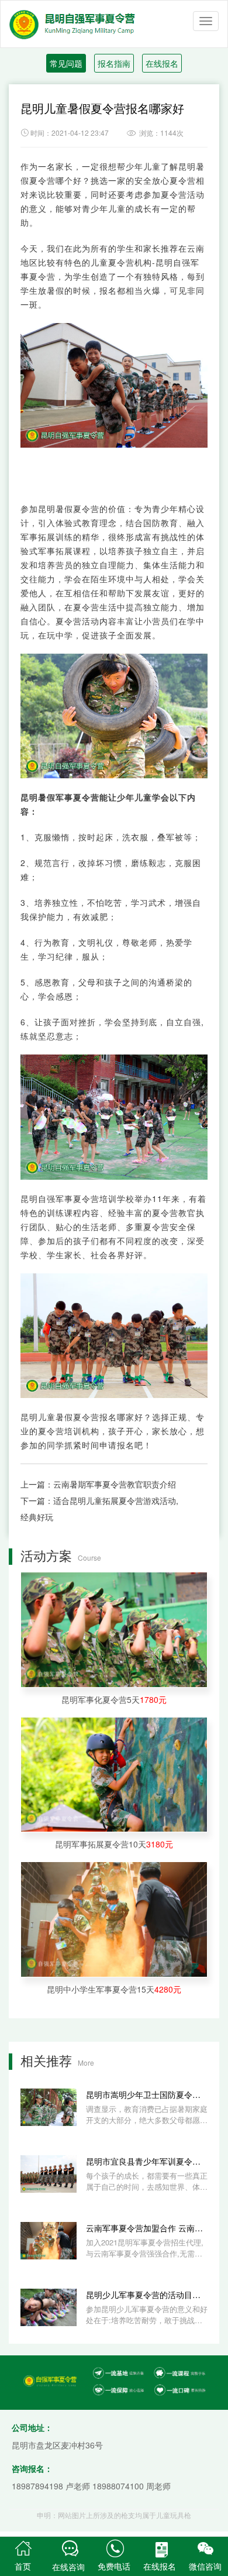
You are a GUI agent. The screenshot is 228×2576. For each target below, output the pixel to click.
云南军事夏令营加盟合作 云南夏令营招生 (147, 2228)
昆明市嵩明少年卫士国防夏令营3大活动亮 (147, 2094)
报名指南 (114, 63)
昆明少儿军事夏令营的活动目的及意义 (147, 2295)
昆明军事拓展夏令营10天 (114, 1844)
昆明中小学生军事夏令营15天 (114, 1989)
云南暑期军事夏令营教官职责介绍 (115, 1484)
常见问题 (66, 63)
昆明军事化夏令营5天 (114, 1699)
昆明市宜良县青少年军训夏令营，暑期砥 (147, 2161)
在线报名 (162, 63)
